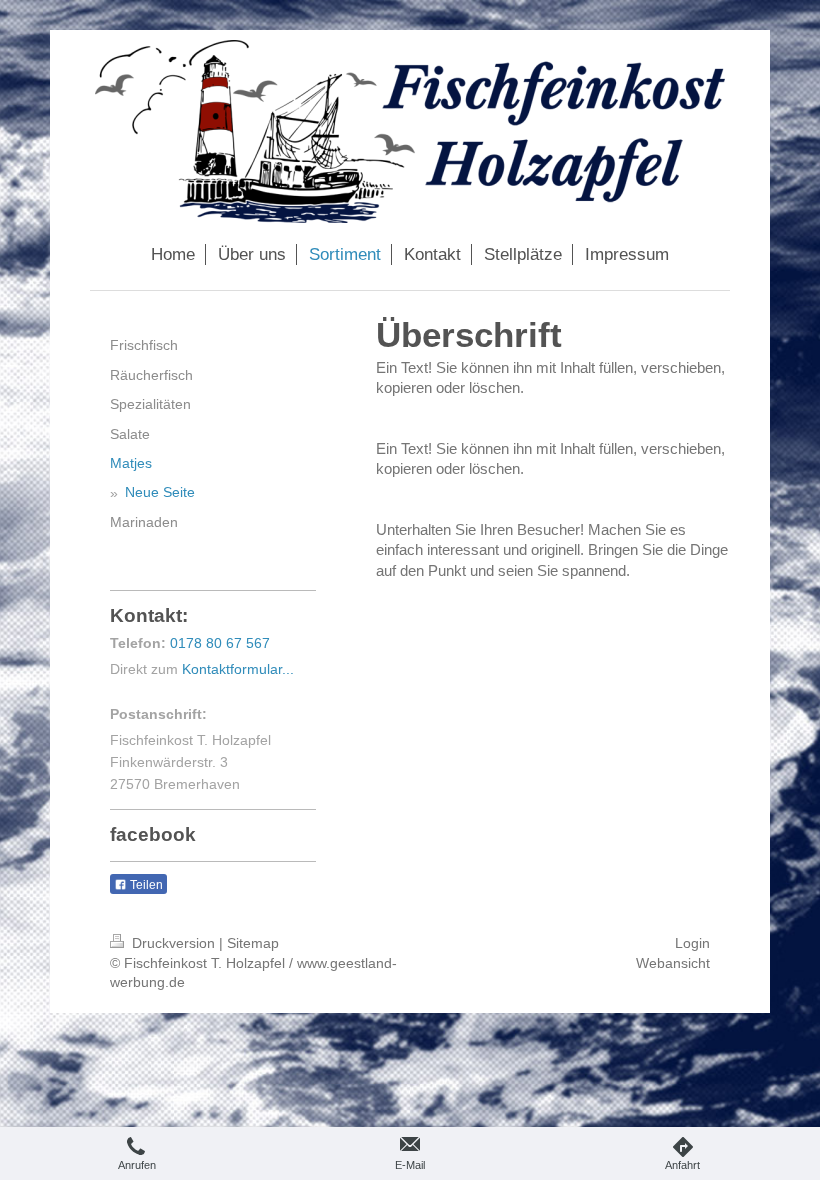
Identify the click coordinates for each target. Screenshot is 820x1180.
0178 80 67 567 (220, 643)
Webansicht (673, 963)
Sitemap (253, 943)
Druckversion (173, 943)
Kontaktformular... (238, 669)
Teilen (145, 885)
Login (692, 943)
